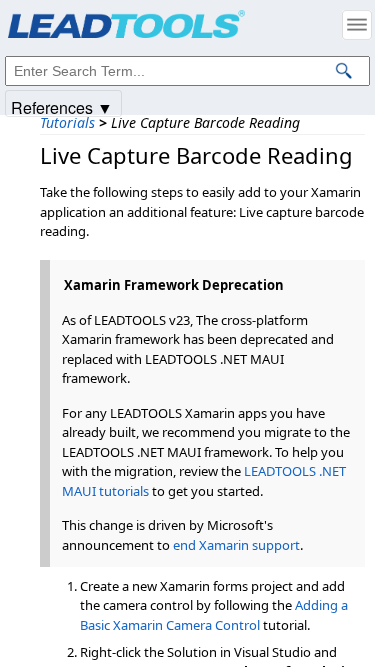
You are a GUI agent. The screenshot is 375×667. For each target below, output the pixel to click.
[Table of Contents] (357, 25)
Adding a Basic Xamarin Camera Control (214, 615)
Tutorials (67, 122)
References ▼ (62, 106)
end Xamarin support (236, 545)
